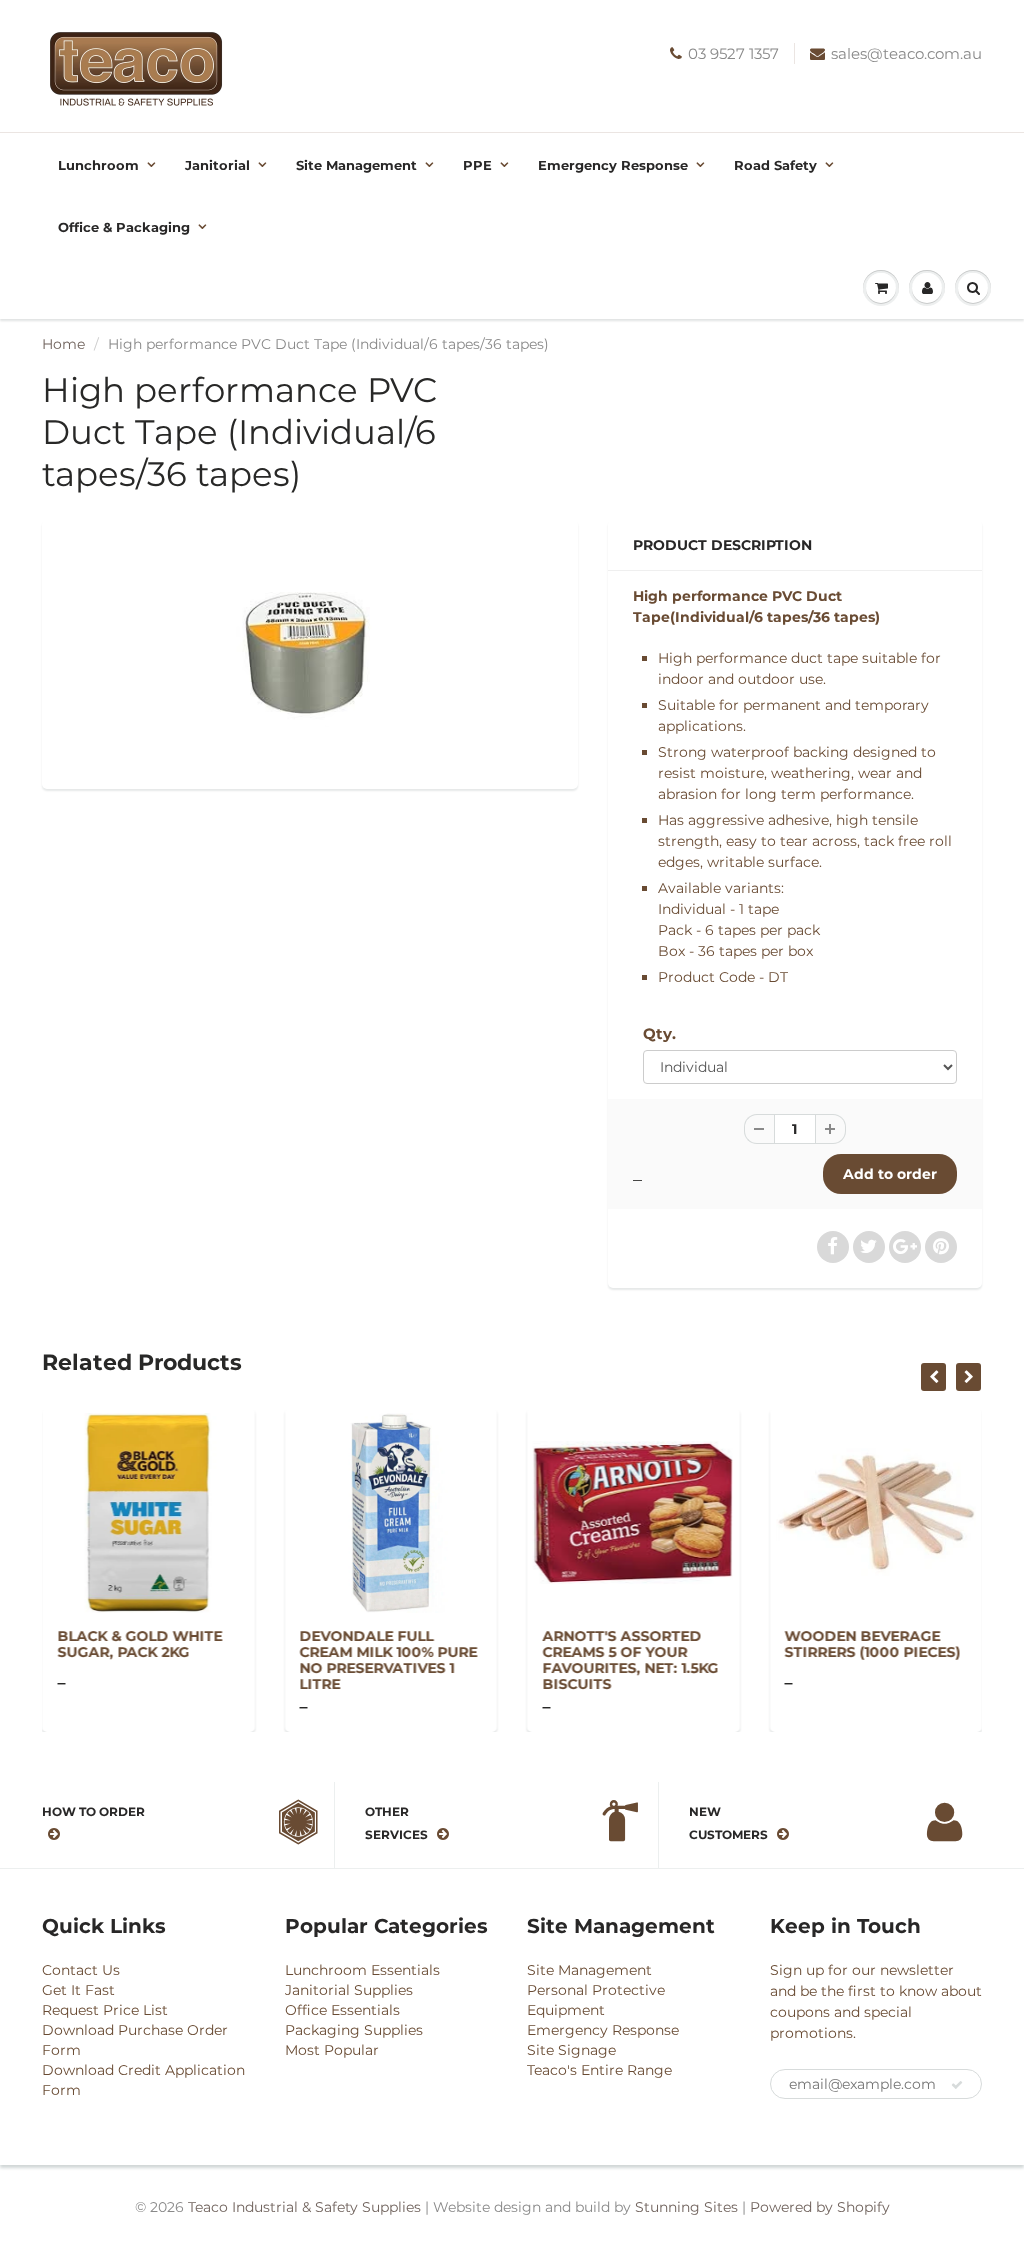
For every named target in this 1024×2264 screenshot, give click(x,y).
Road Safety (775, 165)
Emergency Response (613, 165)
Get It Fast (78, 1990)
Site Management (356, 165)
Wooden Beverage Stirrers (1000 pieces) (873, 1644)
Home (63, 344)
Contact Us (81, 1970)
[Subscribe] (957, 2085)
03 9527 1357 (733, 53)
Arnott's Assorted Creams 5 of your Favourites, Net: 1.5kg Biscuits (630, 1660)
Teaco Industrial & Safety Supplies (304, 2207)
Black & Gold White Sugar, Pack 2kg (139, 1644)
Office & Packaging (124, 227)
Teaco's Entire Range (599, 2070)
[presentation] (933, 1377)
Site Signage (571, 2050)
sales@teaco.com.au (906, 53)
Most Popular (332, 2050)
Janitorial (217, 165)
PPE (477, 165)
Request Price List (105, 2010)
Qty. (659, 1033)
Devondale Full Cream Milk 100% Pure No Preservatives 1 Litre (389, 1660)
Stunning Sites (686, 2207)
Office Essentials (342, 2010)
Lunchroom (98, 165)
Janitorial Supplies (349, 1990)
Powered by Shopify (820, 2207)
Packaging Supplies (354, 2030)
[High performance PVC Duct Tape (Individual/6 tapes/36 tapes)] (310, 652)
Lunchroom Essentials (362, 1970)
